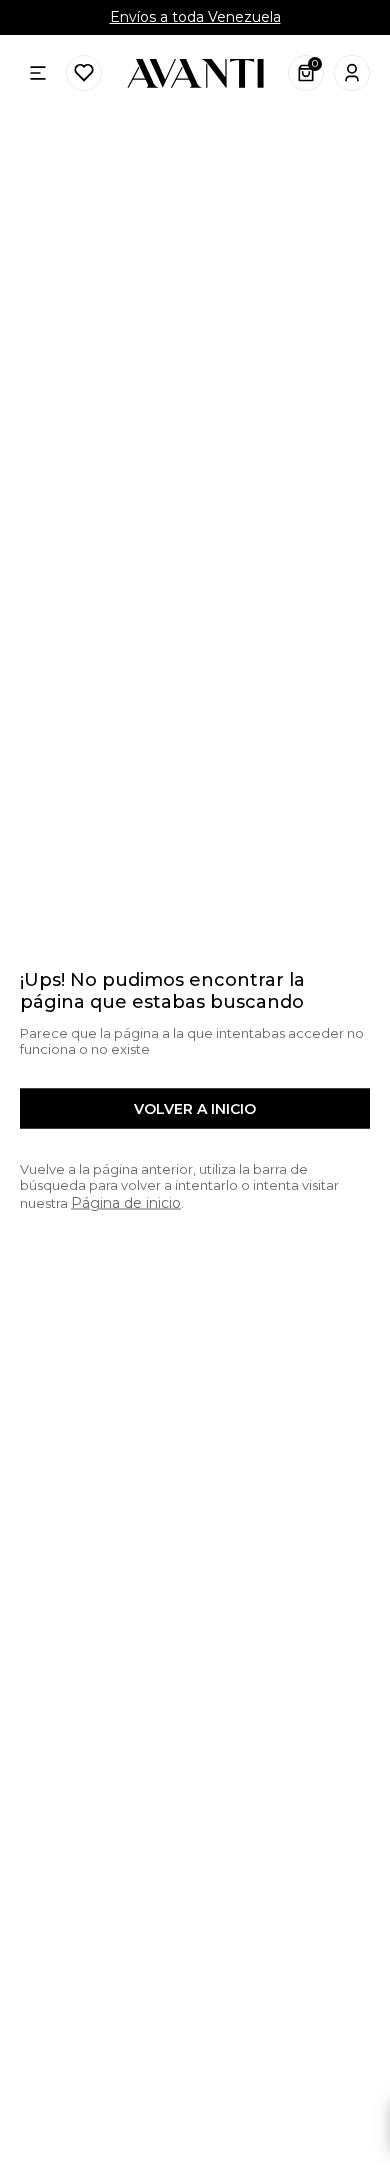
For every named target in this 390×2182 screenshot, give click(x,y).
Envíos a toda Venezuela (195, 17)
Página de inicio (126, 1203)
